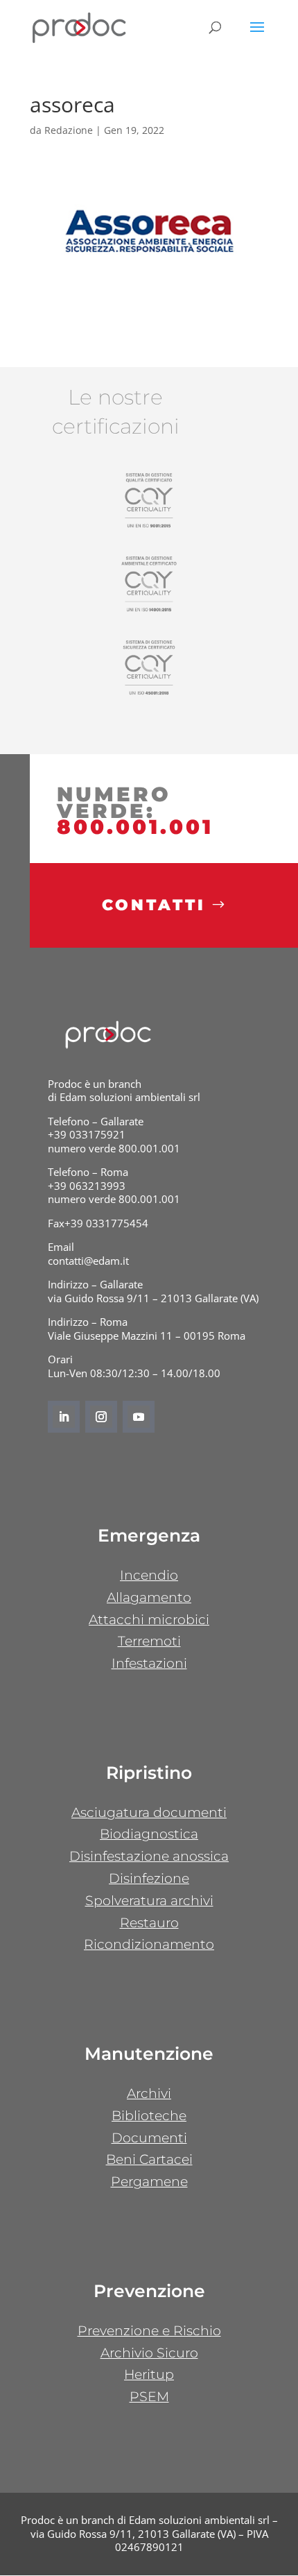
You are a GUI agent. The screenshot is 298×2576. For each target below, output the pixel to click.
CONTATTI (154, 905)
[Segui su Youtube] (139, 1417)
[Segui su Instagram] (101, 1417)
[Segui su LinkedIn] (64, 1417)
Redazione (69, 130)
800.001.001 (135, 827)
